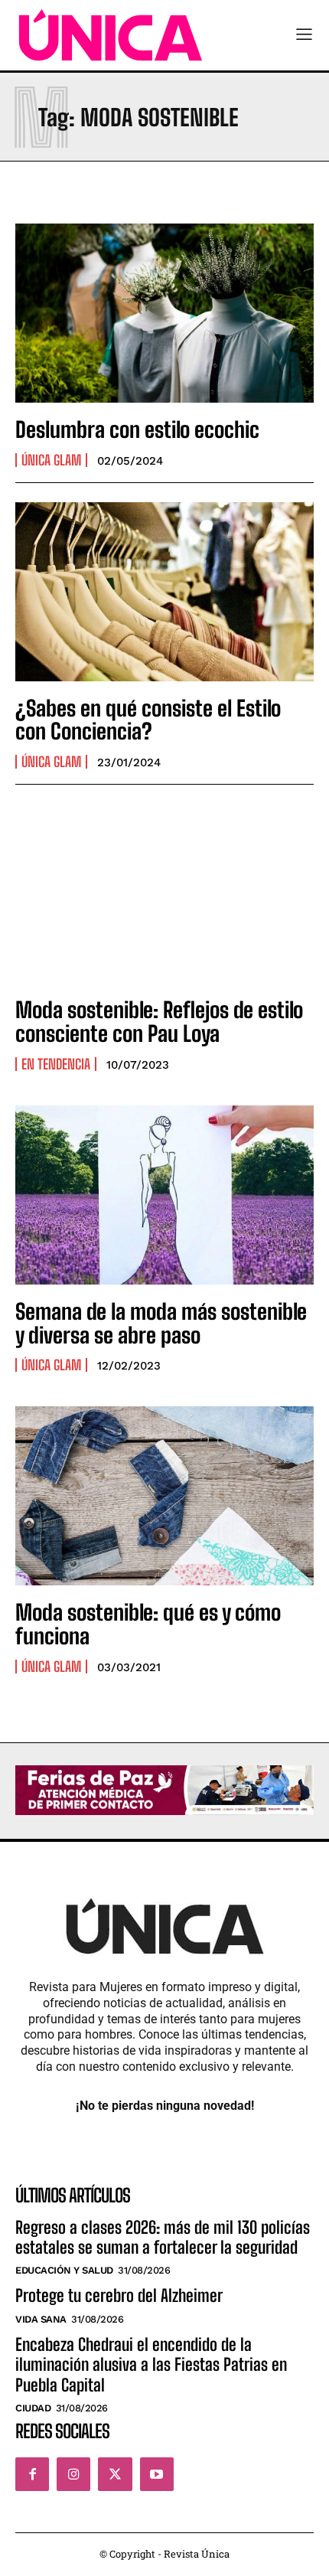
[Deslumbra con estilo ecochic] (164, 313)
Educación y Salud (64, 2270)
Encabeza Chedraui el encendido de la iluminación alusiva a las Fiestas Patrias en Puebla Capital (151, 2365)
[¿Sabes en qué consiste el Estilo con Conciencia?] (164, 592)
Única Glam (51, 460)
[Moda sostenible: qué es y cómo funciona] (164, 1496)
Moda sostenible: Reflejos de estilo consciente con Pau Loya (159, 1022)
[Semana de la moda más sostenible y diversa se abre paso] (164, 1195)
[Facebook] (32, 2474)
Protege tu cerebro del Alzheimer (119, 2295)
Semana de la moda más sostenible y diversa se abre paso (161, 1323)
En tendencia (56, 1064)
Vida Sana (41, 2319)
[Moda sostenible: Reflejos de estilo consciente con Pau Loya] (164, 893)
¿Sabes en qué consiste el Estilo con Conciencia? (148, 720)
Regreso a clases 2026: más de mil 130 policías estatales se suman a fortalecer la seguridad (163, 2237)
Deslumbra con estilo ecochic (137, 429)
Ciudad (33, 2408)
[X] (115, 2474)
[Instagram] (73, 2474)
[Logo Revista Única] (111, 35)
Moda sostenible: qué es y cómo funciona (148, 1624)
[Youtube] (157, 2474)
